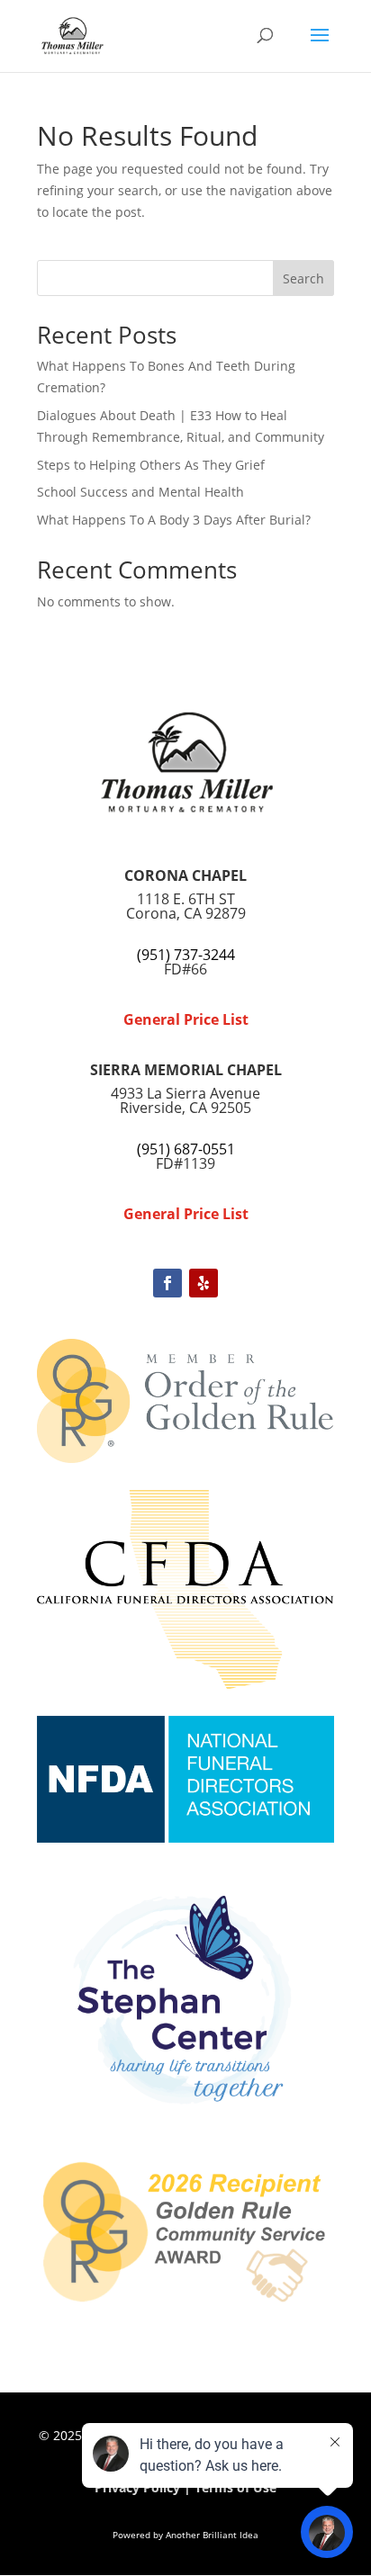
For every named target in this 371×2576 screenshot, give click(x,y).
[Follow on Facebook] (167, 1283)
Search (303, 278)
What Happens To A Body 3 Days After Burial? (174, 520)
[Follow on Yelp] (204, 1283)
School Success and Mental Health (140, 492)
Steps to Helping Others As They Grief (151, 465)
